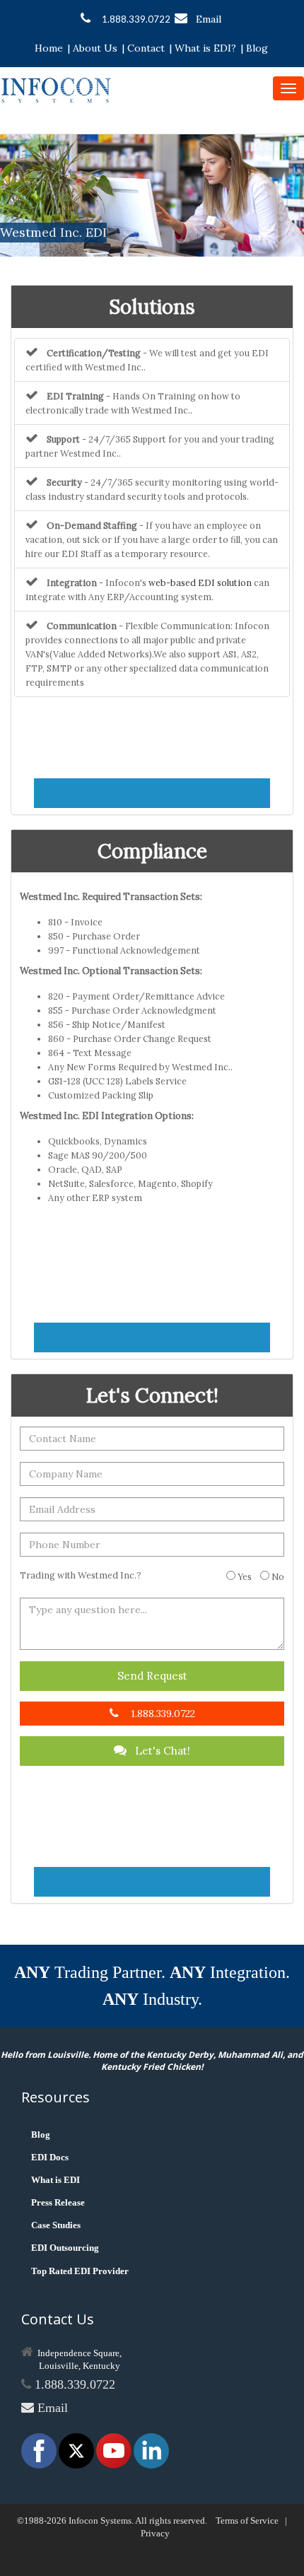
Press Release (58, 2202)
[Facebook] (40, 2450)
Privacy (155, 2533)
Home (49, 48)
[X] (77, 2450)
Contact (146, 48)
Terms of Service (247, 2521)
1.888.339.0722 (136, 19)
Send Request (152, 1676)
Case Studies (56, 2225)
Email (209, 19)
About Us (95, 48)
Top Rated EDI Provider (80, 2271)
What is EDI (55, 2180)
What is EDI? (205, 48)
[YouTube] (115, 2450)
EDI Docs (50, 2157)
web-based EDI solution (200, 582)
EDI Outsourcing (65, 2248)
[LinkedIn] (151, 2450)
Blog (257, 48)
